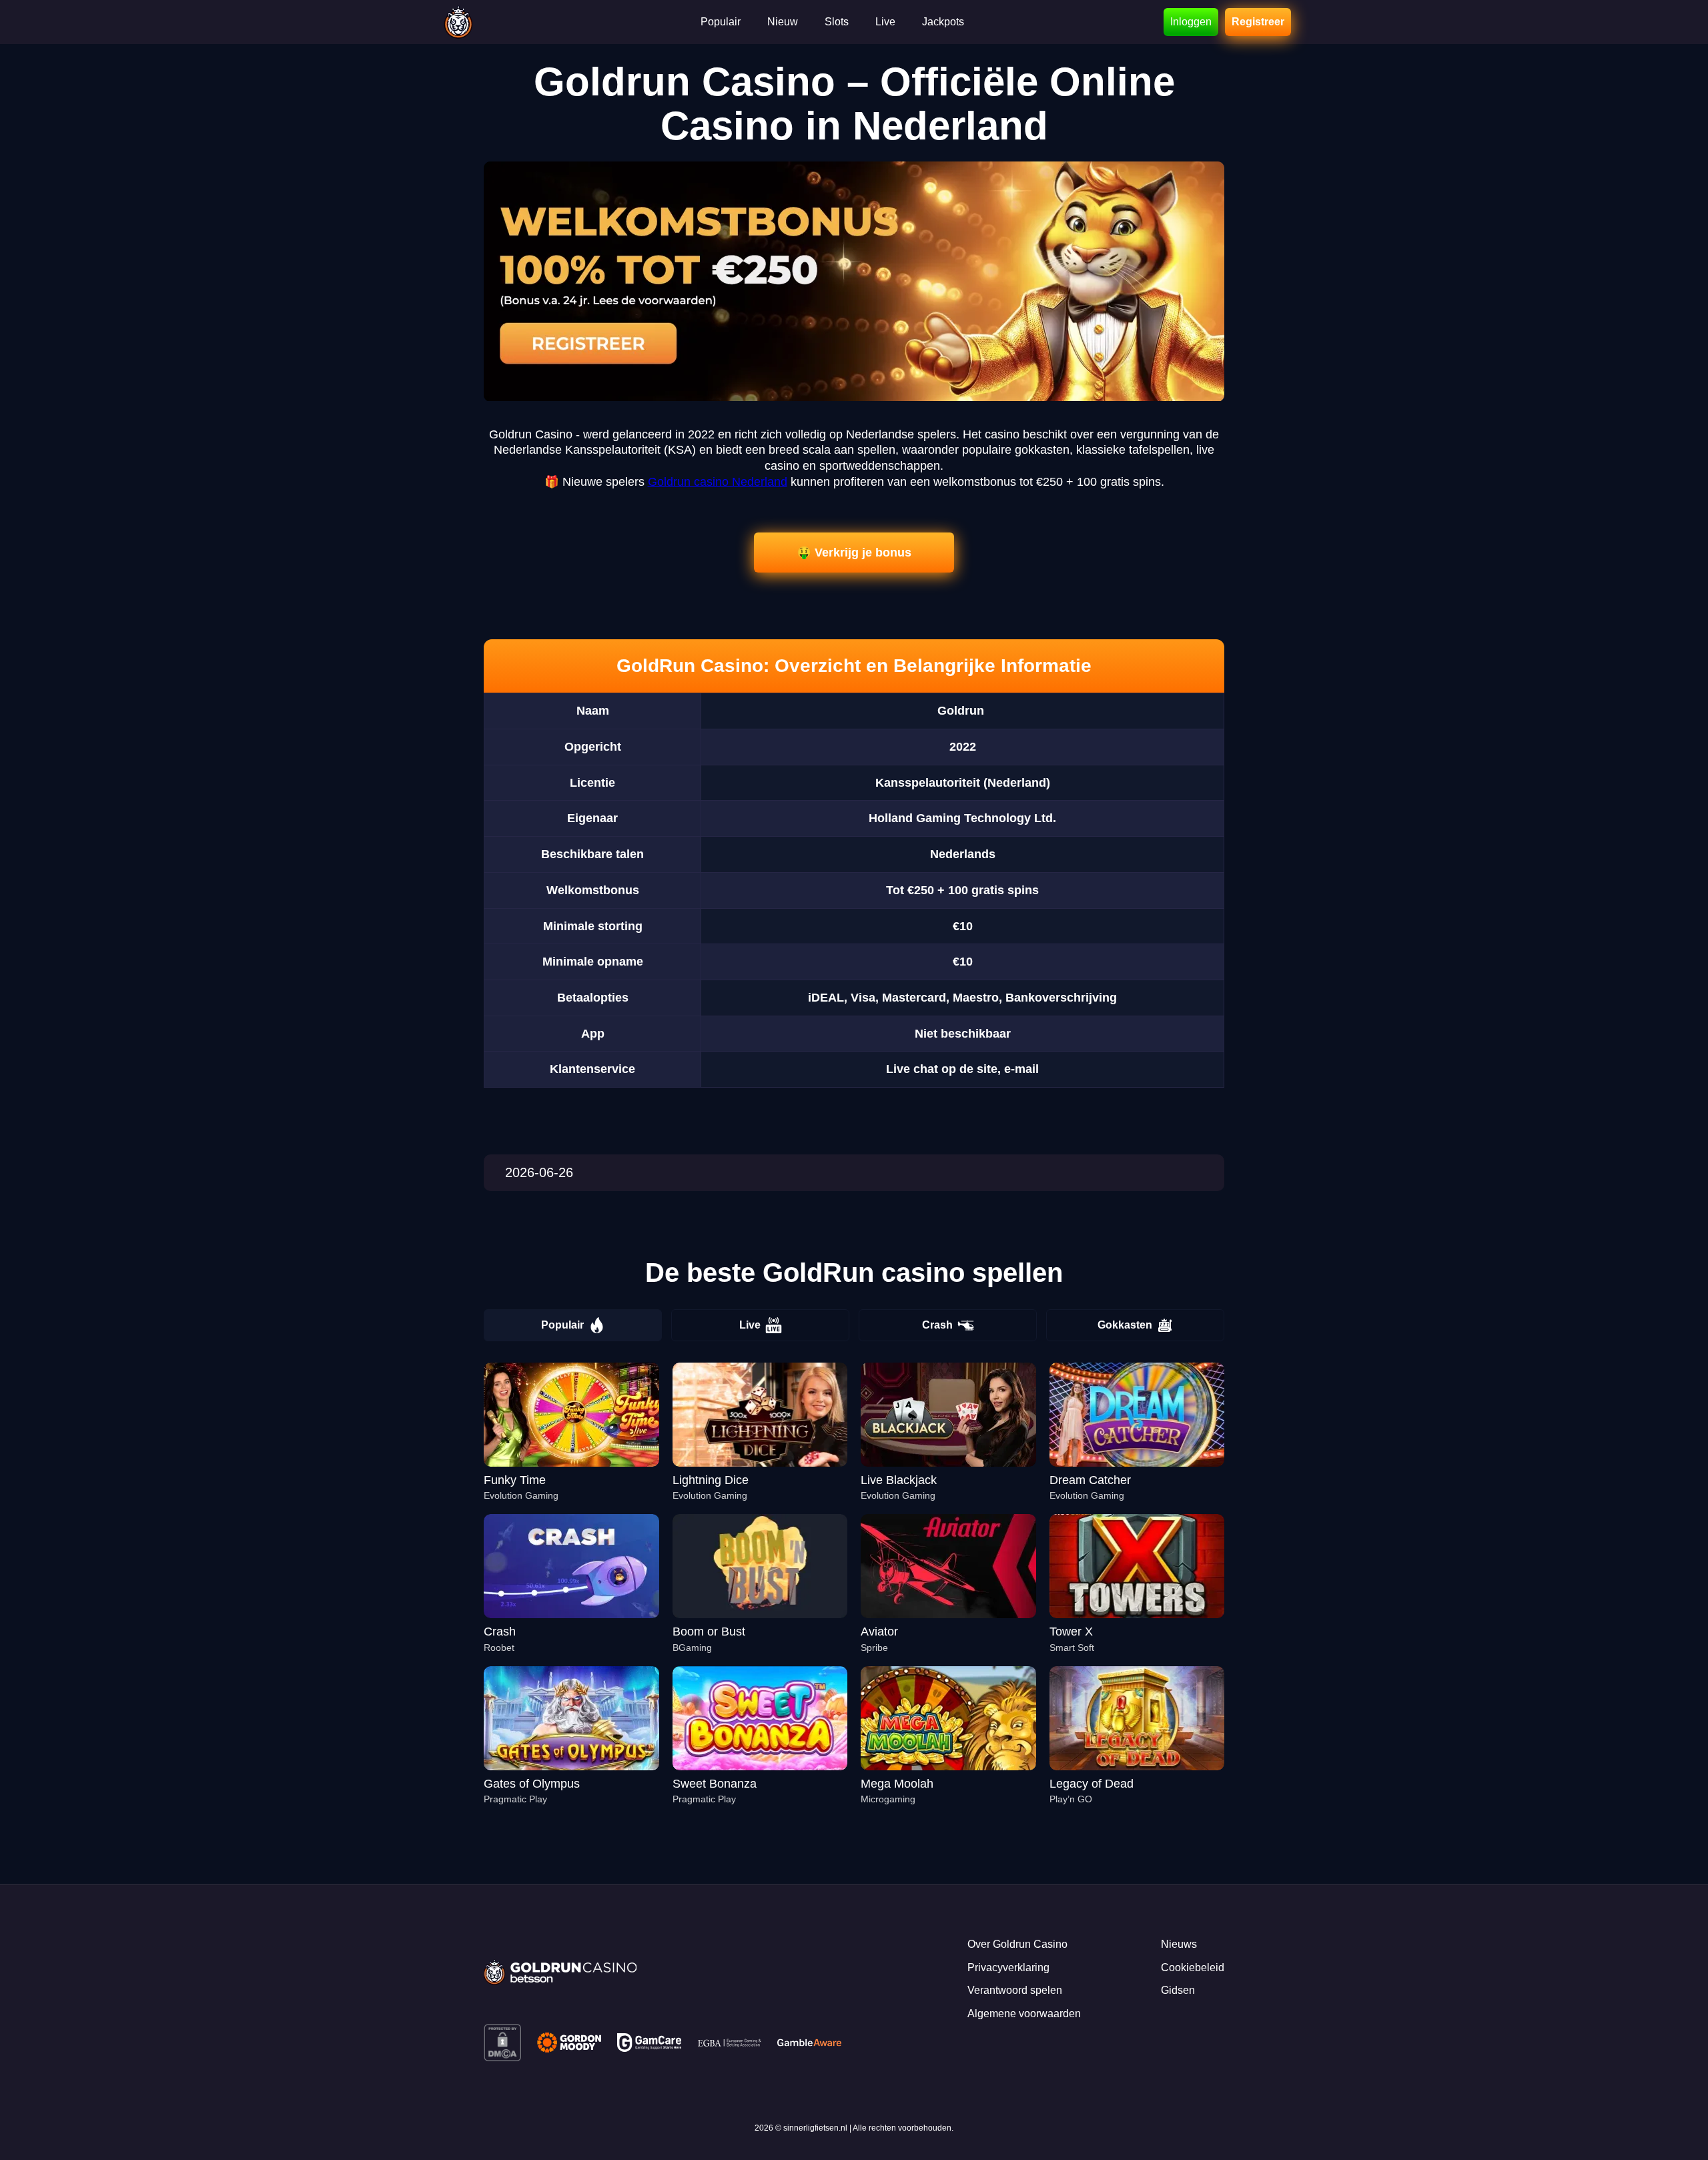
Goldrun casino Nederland (718, 482)
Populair (562, 1325)
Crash (937, 1325)
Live (750, 1325)
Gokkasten (1125, 1325)
